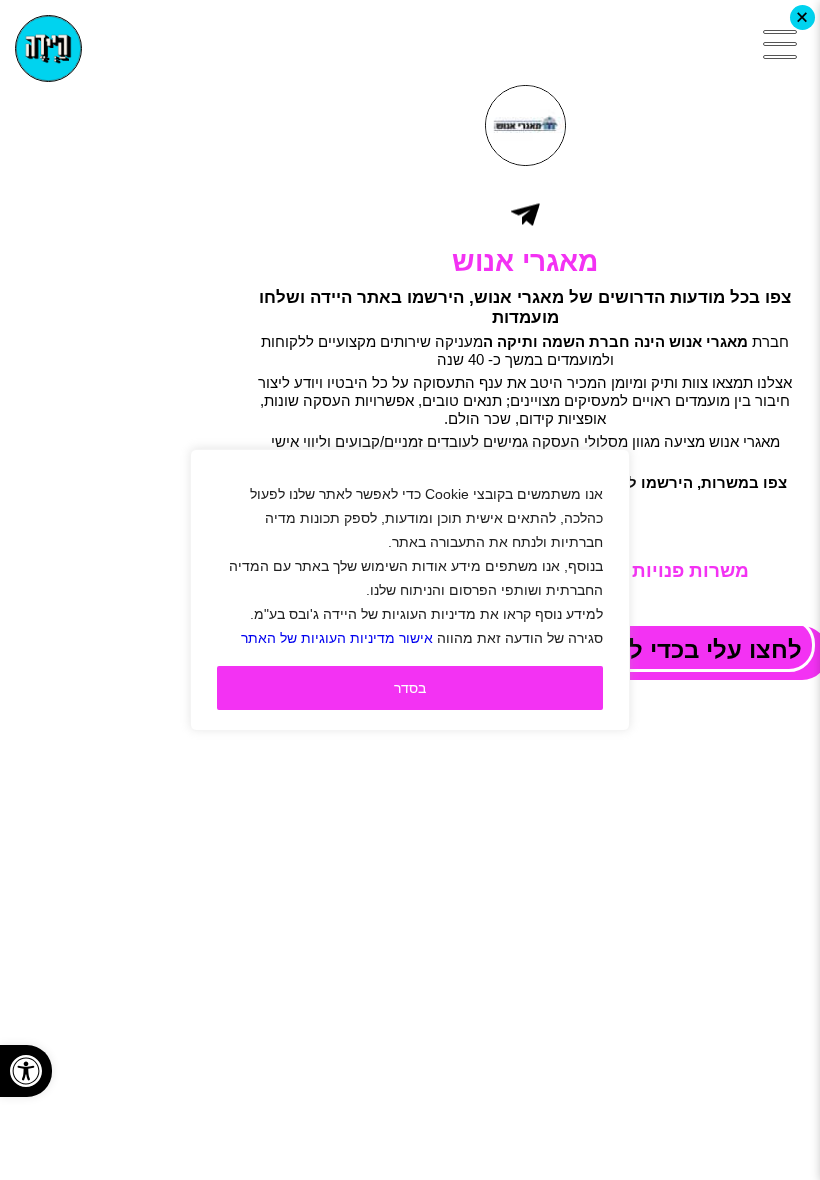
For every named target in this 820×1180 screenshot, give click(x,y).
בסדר (410, 688)
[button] (26, 1071)
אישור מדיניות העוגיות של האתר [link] (337, 638)
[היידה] (48, 48)
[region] (410, 590)
